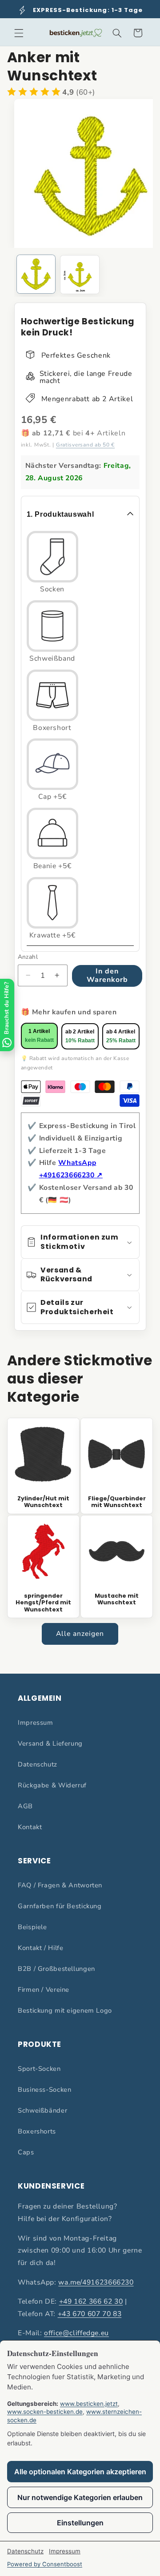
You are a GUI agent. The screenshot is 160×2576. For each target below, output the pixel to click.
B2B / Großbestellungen (56, 1969)
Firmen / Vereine (44, 1990)
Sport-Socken (39, 2069)
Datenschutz (38, 1764)
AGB (25, 1806)
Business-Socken (44, 2090)
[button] (19, 33)
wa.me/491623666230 (96, 2282)
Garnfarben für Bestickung (60, 1906)
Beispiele (32, 1927)
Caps (26, 2152)
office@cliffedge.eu (76, 2333)
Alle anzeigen (80, 1634)
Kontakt (30, 1827)
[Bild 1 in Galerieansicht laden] (36, 274)
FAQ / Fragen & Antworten (60, 1885)
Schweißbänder (42, 2110)
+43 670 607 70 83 (90, 2314)
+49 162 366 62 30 (91, 2301)
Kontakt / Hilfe (40, 1948)
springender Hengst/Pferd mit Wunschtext (43, 1603)
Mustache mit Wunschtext (117, 1599)
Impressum (36, 1723)
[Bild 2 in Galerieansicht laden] (80, 275)
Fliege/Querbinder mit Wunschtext (117, 1502)
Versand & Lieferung (50, 1743)
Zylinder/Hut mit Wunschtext (43, 1502)
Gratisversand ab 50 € (85, 445)
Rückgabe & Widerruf (52, 1785)
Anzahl (28, 957)
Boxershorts (37, 2131)
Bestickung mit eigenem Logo (65, 2010)
